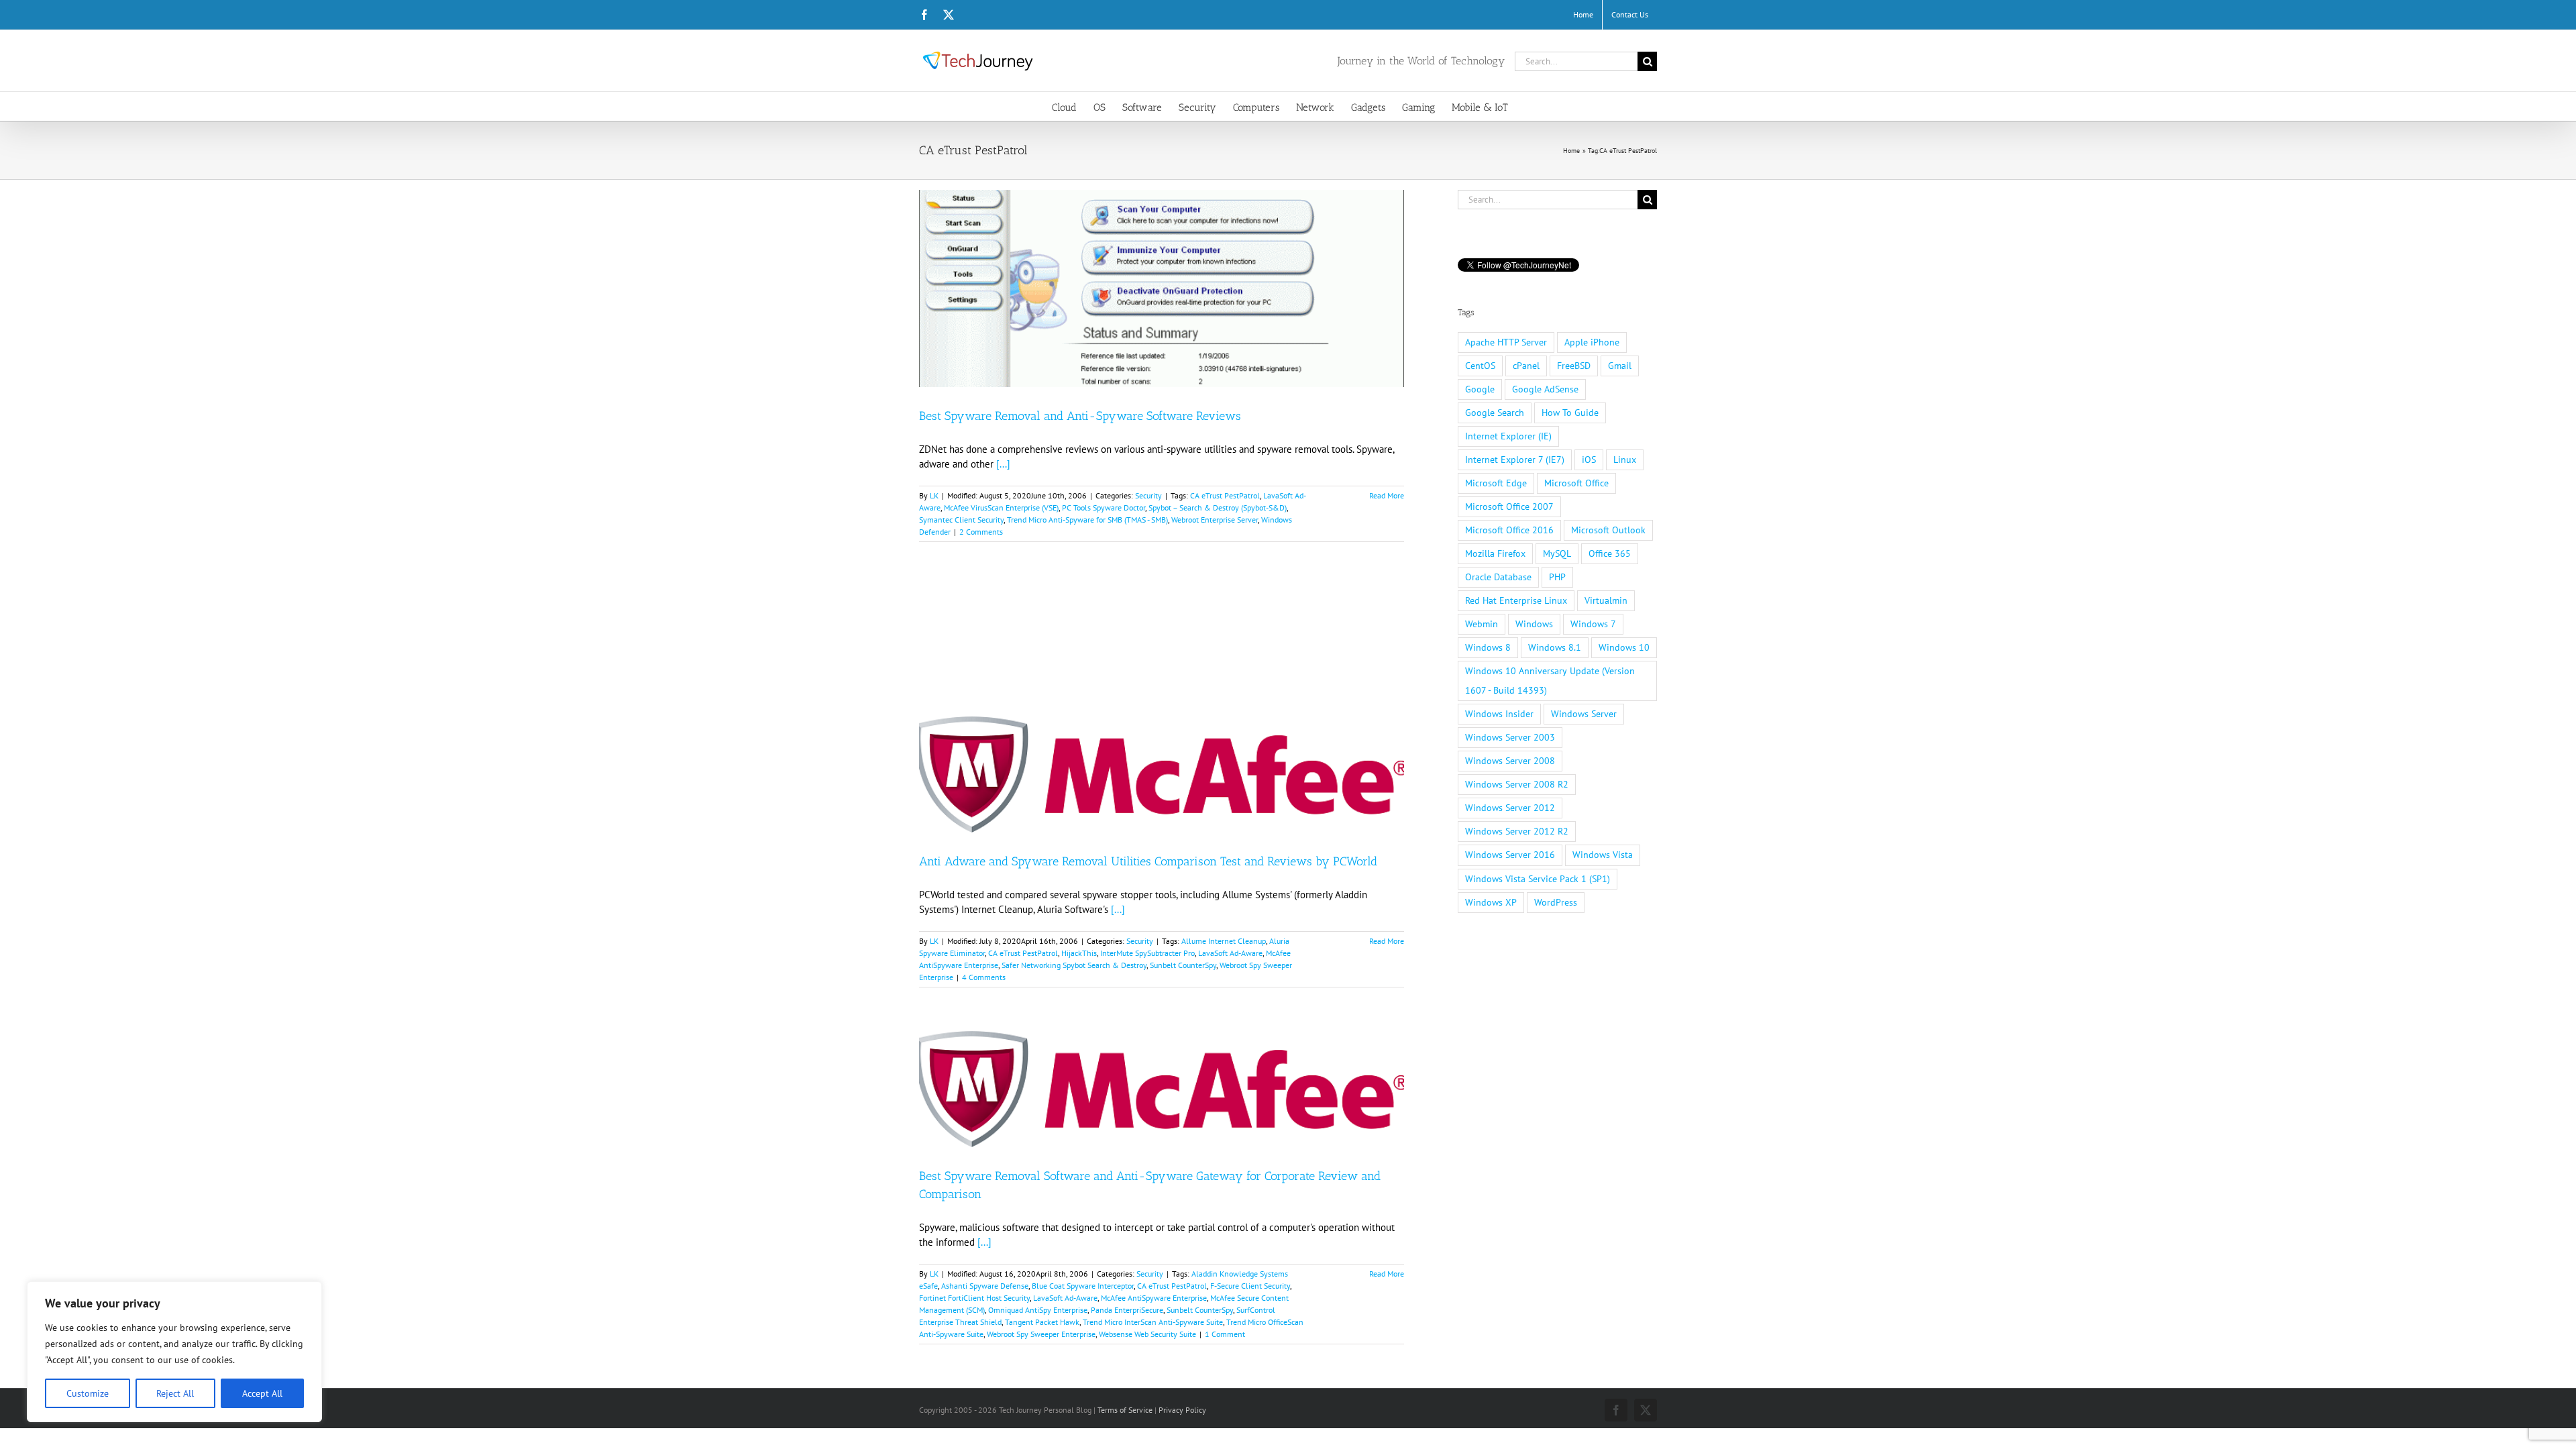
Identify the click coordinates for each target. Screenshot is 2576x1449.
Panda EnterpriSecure (1127, 1310)
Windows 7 (1593, 624)
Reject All (175, 1393)
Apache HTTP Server (1506, 342)
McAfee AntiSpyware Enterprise (1154, 1298)
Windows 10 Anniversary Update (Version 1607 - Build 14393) (1550, 681)
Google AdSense (1545, 389)
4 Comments (984, 977)
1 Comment (1225, 1334)
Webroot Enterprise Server (1215, 520)
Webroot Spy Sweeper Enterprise (1041, 1334)
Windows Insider (1499, 714)
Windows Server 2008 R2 (1517, 784)
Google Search (1495, 413)
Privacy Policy (1182, 1410)
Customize (88, 1393)
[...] (1003, 464)
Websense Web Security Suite (1147, 1334)
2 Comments (981, 532)
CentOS (1480, 366)
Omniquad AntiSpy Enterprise (1038, 1310)
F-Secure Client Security (1250, 1286)
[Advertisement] (1162, 648)
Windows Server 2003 (1510, 737)
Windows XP (1491, 902)
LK (934, 495)
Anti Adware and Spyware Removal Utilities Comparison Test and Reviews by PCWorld (1148, 861)
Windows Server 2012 (1510, 808)
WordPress (1556, 902)
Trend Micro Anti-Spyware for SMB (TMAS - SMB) (1087, 520)
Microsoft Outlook (1608, 530)
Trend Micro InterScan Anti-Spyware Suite (1153, 1322)
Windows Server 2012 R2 (1517, 831)
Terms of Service (1125, 1410)
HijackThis (1079, 953)
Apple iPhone (1592, 342)
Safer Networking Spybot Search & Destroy (1074, 965)
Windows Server (1584, 714)
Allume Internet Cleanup (1224, 941)
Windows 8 (1488, 647)
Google (1480, 389)
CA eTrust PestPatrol (1225, 495)
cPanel (1526, 366)
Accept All (262, 1393)
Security (1148, 495)
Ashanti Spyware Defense (985, 1286)
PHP (1557, 577)
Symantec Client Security (961, 520)
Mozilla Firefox (1495, 553)
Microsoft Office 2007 (1509, 506)
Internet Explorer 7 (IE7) (1515, 460)
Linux (1625, 460)
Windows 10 (1624, 647)
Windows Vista (1603, 855)
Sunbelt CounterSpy (1183, 965)
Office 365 (1610, 553)
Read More (1387, 495)
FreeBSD (1574, 366)
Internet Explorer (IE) (1508, 436)
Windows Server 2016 (1510, 855)
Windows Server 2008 (1510, 761)
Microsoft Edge (1496, 483)
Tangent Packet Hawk (1042, 1322)
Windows (1534, 624)
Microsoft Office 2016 (1509, 530)
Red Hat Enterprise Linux (1516, 600)
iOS (1589, 460)
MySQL (1557, 553)
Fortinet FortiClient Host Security (974, 1298)
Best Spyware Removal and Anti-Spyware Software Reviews (1080, 416)
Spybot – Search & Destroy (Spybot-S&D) (1218, 507)
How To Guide (1570, 413)
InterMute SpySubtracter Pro (1147, 953)
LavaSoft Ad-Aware (1230, 953)
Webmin (1482, 624)
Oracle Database (1498, 577)
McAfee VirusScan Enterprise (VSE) (1001, 507)
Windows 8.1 (1555, 647)
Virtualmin (1606, 600)
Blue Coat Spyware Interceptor (1083, 1286)
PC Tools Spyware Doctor (1104, 507)
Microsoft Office (1576, 483)
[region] (174, 1352)
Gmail (1620, 366)
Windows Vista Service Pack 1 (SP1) (1538, 879)
